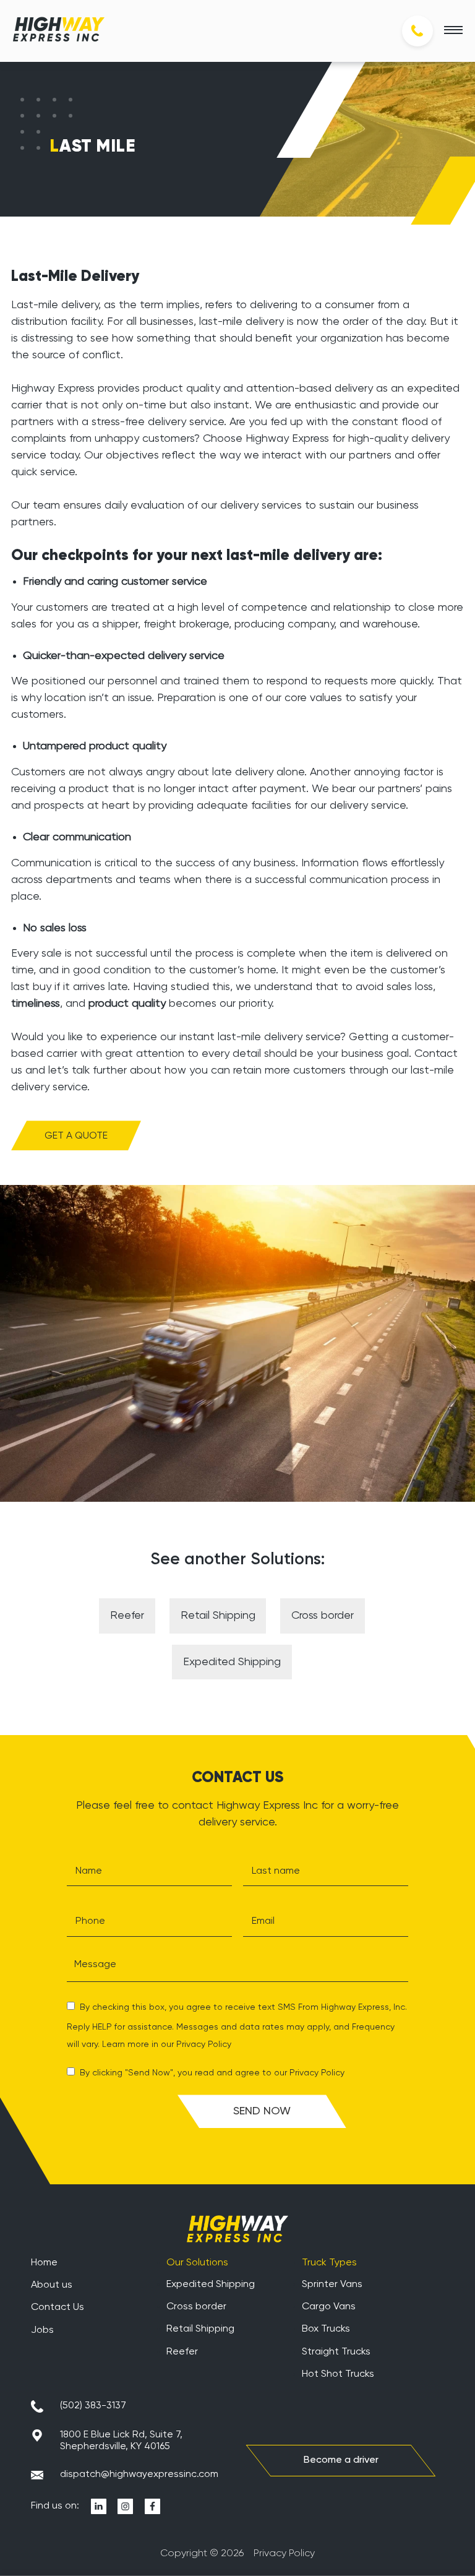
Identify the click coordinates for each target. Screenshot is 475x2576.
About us (52, 2285)
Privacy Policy (204, 2044)
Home (44, 2263)
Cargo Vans (329, 2307)
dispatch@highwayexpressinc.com (139, 2475)
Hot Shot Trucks (338, 2374)
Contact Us (58, 2307)
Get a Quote (76, 1136)
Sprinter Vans (332, 2284)
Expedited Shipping (232, 1662)
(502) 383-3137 (93, 2406)
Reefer (127, 1616)
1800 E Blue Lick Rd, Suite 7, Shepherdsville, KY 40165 (121, 2440)
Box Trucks (326, 2329)
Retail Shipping (218, 1616)
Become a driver (341, 2460)
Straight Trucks (336, 2352)
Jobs (42, 2330)
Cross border (323, 1616)
